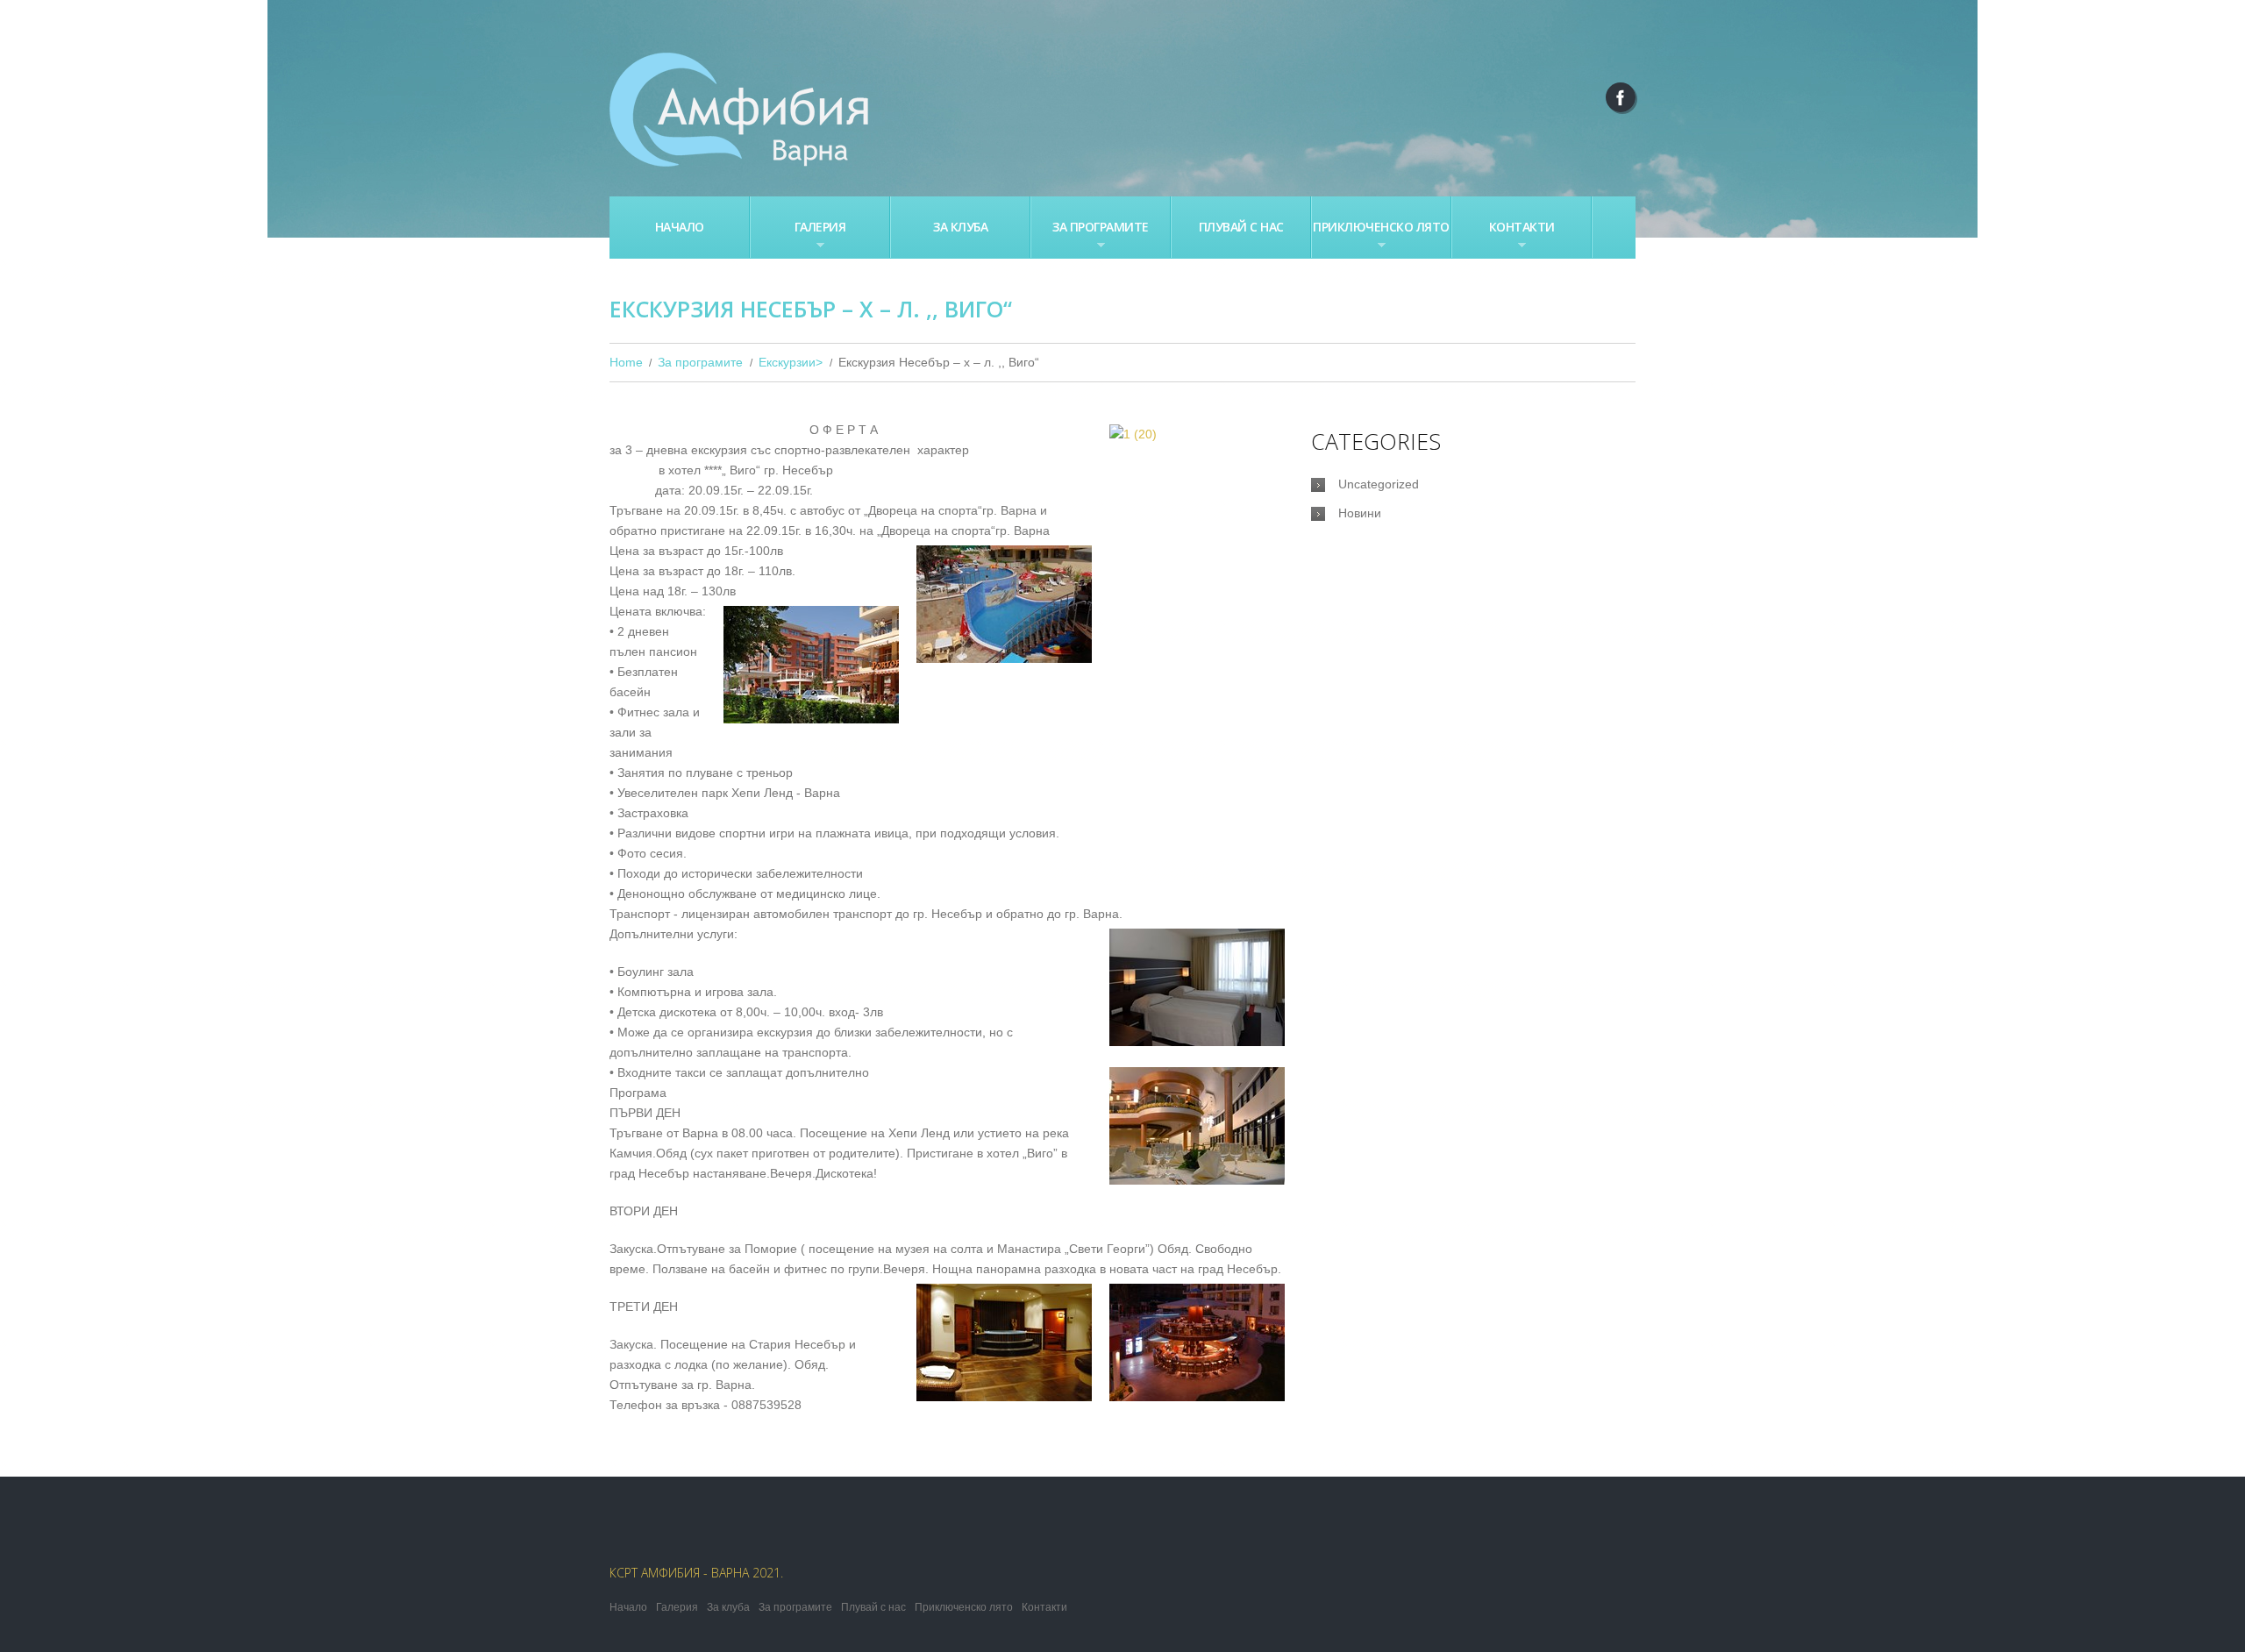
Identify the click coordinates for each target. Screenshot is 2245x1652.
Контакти (1504, 237)
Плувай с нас (1241, 227)
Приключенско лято (1381, 237)
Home (626, 362)
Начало (680, 227)
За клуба (960, 227)
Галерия (798, 237)
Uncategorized (1379, 484)
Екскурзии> (791, 362)
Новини (1360, 513)
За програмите (1090, 237)
